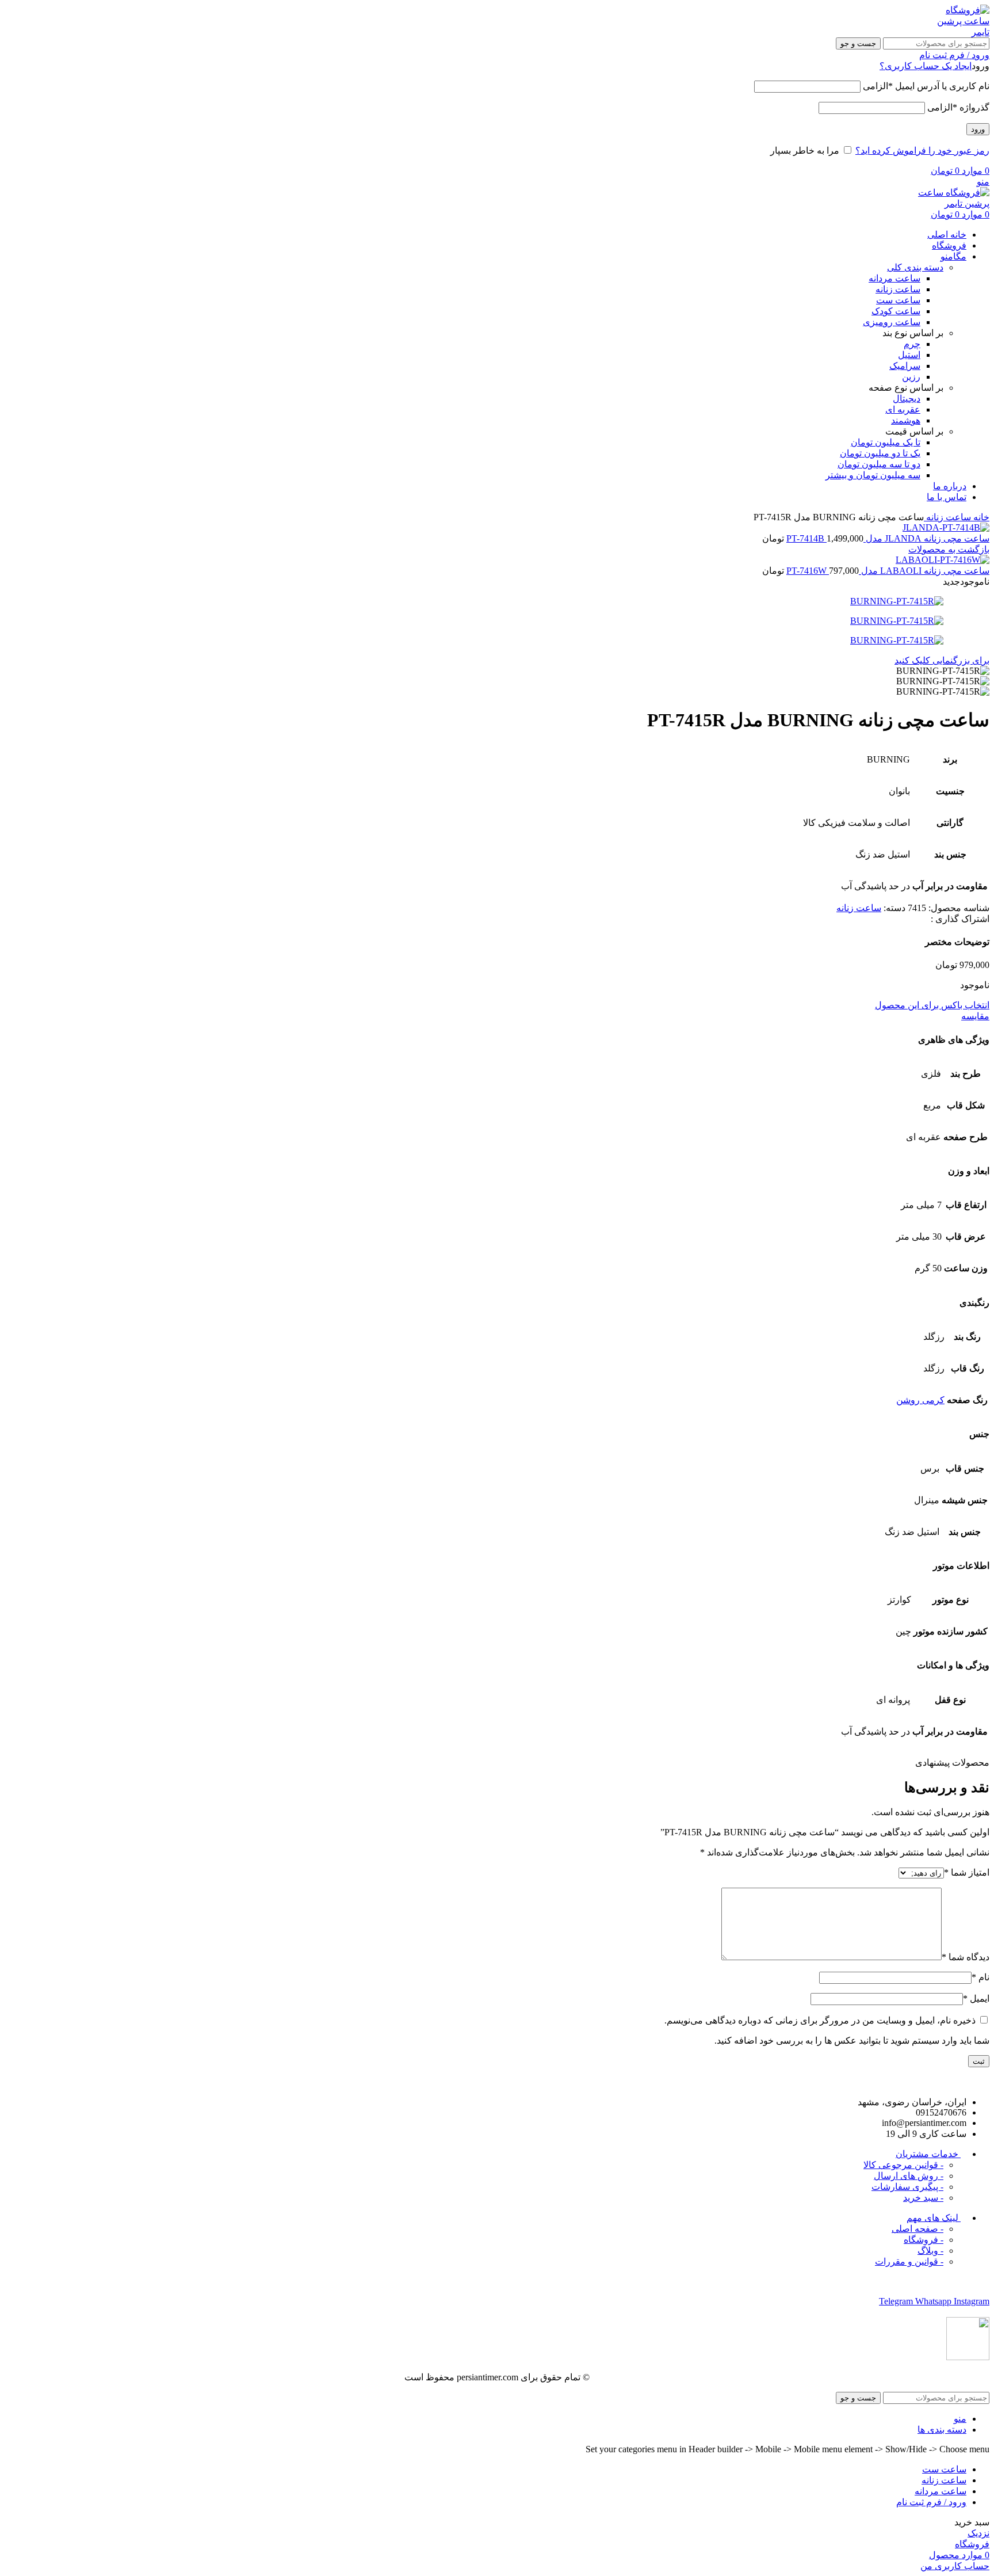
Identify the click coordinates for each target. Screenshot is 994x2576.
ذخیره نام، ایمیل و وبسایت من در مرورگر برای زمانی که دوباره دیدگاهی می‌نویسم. (820, 2020)
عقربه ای (903, 409)
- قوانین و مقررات (909, 2261)
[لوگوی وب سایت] (961, 32)
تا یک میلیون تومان (886, 442)
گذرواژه (958, 107)
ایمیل (976, 1998)
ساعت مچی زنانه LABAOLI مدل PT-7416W (888, 571)
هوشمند (906, 420)
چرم (912, 344)
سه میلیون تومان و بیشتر (873, 475)
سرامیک (905, 366)
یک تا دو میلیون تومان (880, 453)
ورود (978, 129)
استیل (909, 355)
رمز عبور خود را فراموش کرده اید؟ (922, 150)
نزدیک (978, 2533)
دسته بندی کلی (915, 267)
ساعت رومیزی (892, 322)
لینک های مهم (934, 2218)
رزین (911, 377)
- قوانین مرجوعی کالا (903, 2165)
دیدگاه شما (966, 1957)
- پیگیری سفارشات (907, 2187)
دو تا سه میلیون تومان (879, 464)
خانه (980, 517)
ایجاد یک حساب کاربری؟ (926, 66)
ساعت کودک (896, 311)
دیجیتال (907, 399)
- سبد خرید (923, 2198)
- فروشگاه (924, 2240)
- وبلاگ (930, 2251)
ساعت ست (898, 300)
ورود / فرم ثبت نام (931, 2502)
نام (980, 1977)
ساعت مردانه (894, 278)
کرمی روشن (920, 1400)
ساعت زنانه (898, 289)
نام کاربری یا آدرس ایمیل (926, 86)
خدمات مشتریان (928, 2154)
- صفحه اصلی (917, 2229)
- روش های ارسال (909, 2176)
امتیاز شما (967, 1872)
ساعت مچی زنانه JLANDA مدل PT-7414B (888, 538)
